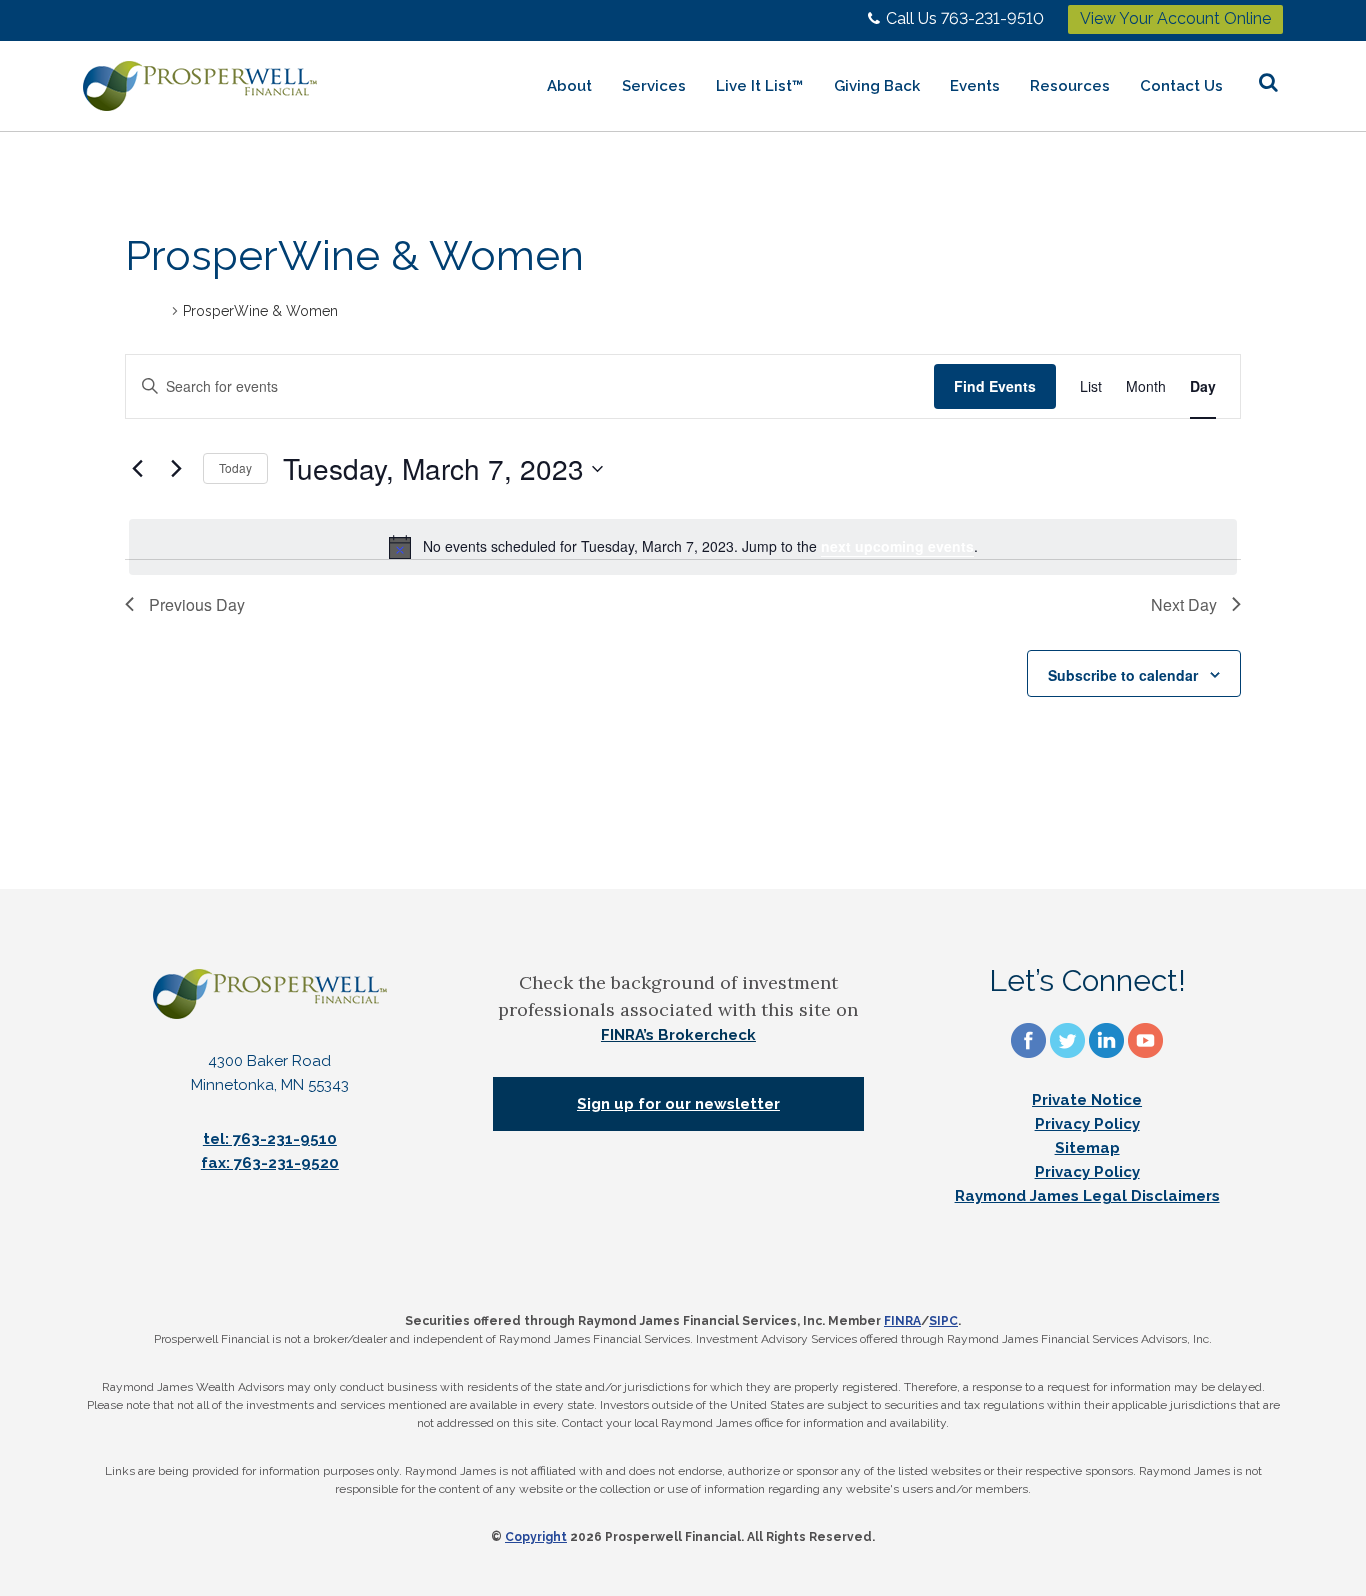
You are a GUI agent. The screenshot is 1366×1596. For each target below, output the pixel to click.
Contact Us (1181, 86)
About (569, 86)
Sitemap (1087, 1148)
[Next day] (176, 469)
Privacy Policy (1087, 1124)
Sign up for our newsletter (678, 1104)
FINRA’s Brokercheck (678, 1035)
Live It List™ (760, 86)
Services (654, 86)
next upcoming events (897, 546)
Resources (1070, 86)
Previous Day (197, 604)
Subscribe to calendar (1123, 675)
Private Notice (1087, 1100)
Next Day (1184, 604)
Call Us (965, 18)
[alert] (683, 547)
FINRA (902, 1321)
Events (975, 86)
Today (235, 467)
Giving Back (877, 86)
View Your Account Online (1175, 18)
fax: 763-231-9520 (270, 1163)
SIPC (943, 1321)
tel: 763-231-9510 (270, 1139)
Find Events (995, 386)
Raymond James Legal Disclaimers (1087, 1196)
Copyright (536, 1537)
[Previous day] (137, 469)
